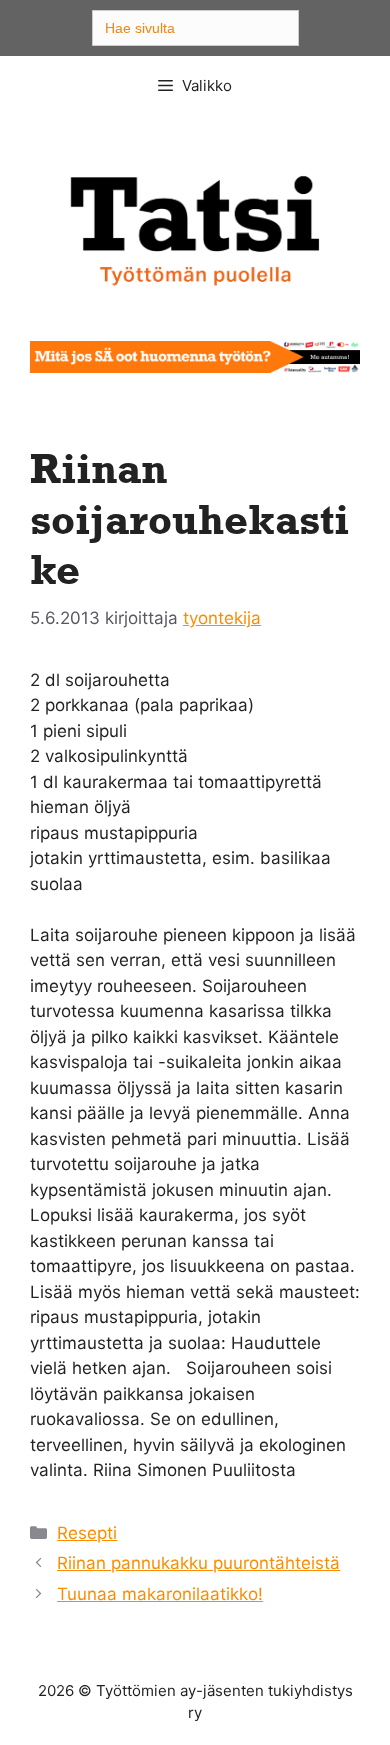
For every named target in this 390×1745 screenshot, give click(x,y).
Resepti (87, 1533)
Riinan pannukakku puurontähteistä (198, 1563)
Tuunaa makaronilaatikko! (160, 1594)
